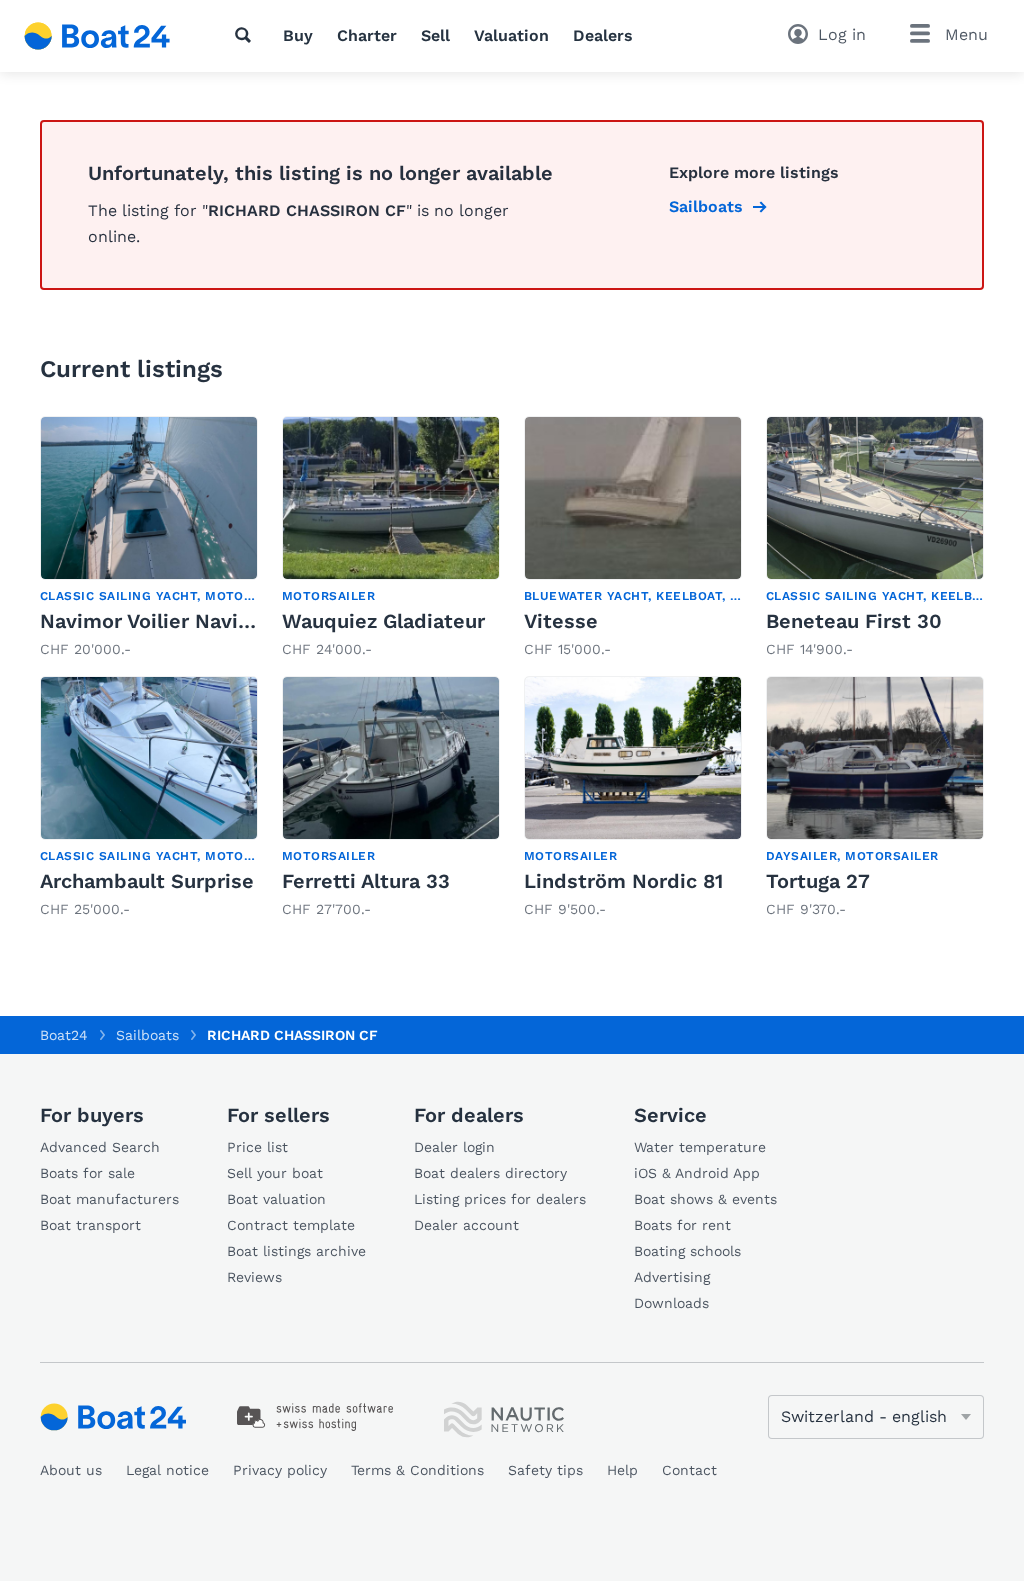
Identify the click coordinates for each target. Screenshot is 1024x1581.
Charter (367, 35)
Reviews (254, 1277)
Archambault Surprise (147, 881)
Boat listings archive (296, 1251)
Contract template (291, 1225)
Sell (435, 35)
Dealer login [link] (454, 1147)
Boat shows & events (705, 1199)
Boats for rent (682, 1225)
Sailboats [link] (706, 206)
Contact (689, 1470)
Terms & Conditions (417, 1470)
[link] (149, 538)
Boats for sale (87, 1173)
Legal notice (167, 1470)
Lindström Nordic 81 (623, 881)
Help (622, 1470)
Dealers (603, 35)
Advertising (672, 1277)
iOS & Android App (697, 1173)
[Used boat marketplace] (97, 36)
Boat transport (90, 1225)
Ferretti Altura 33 (366, 881)
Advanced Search (100, 1147)
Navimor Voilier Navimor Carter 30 (208, 621)
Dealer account (466, 1225)
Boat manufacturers (109, 1199)
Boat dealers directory (490, 1173)
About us (71, 1470)
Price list (257, 1147)
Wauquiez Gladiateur (383, 621)
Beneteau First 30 (854, 621)
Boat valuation (276, 1199)
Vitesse (561, 621)
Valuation (511, 35)
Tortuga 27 (818, 881)
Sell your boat (275, 1173)
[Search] (247, 35)
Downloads (671, 1303)
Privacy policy (280, 1470)
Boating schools (687, 1251)
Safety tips (545, 1470)
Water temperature (700, 1147)
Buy (298, 35)
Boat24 (64, 1035)
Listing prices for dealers (500, 1199)
